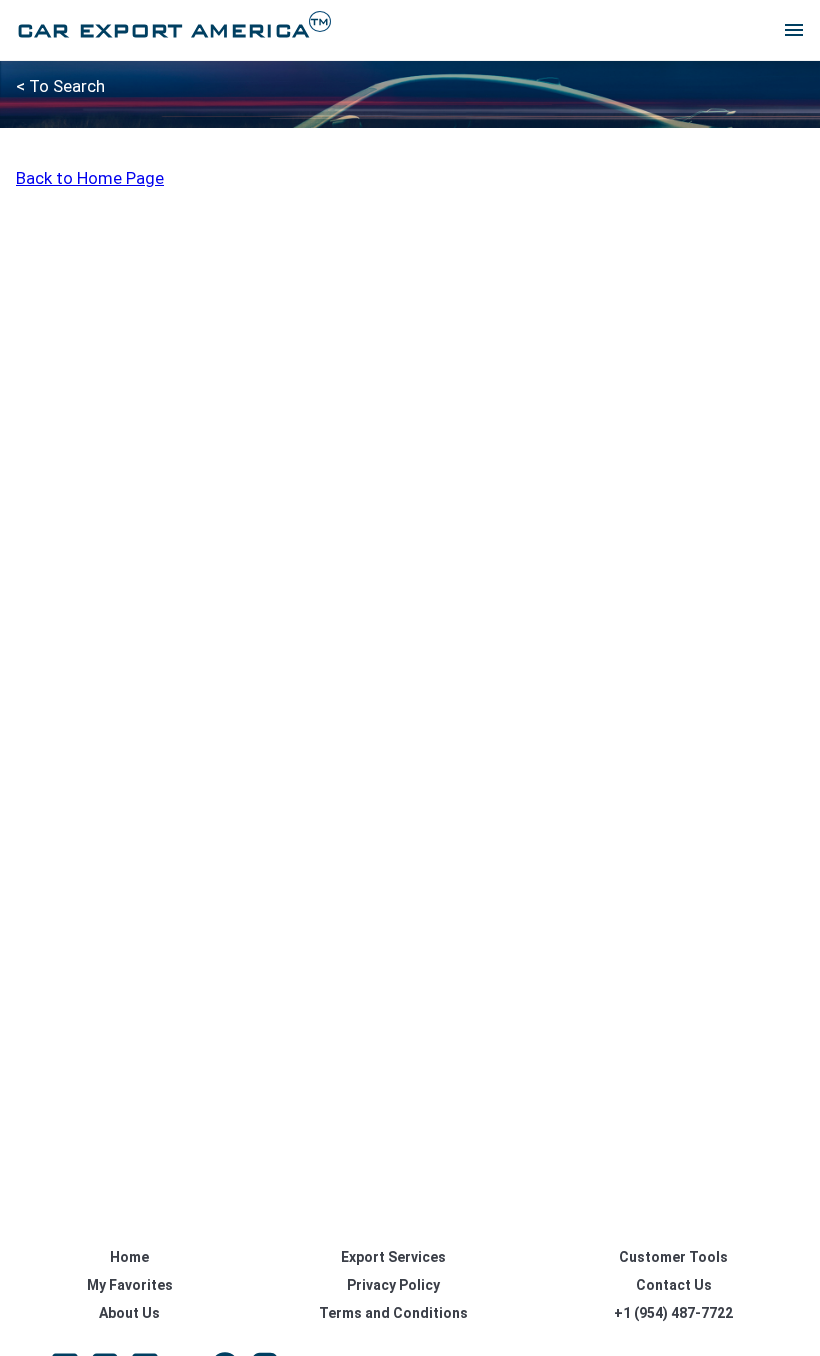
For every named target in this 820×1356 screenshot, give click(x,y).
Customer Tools (673, 1257)
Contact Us (674, 1285)
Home (129, 1257)
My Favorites (130, 1285)
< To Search (60, 86)
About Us (129, 1313)
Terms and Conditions (393, 1313)
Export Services (393, 1257)
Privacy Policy (393, 1285)
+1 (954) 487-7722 (673, 1313)
